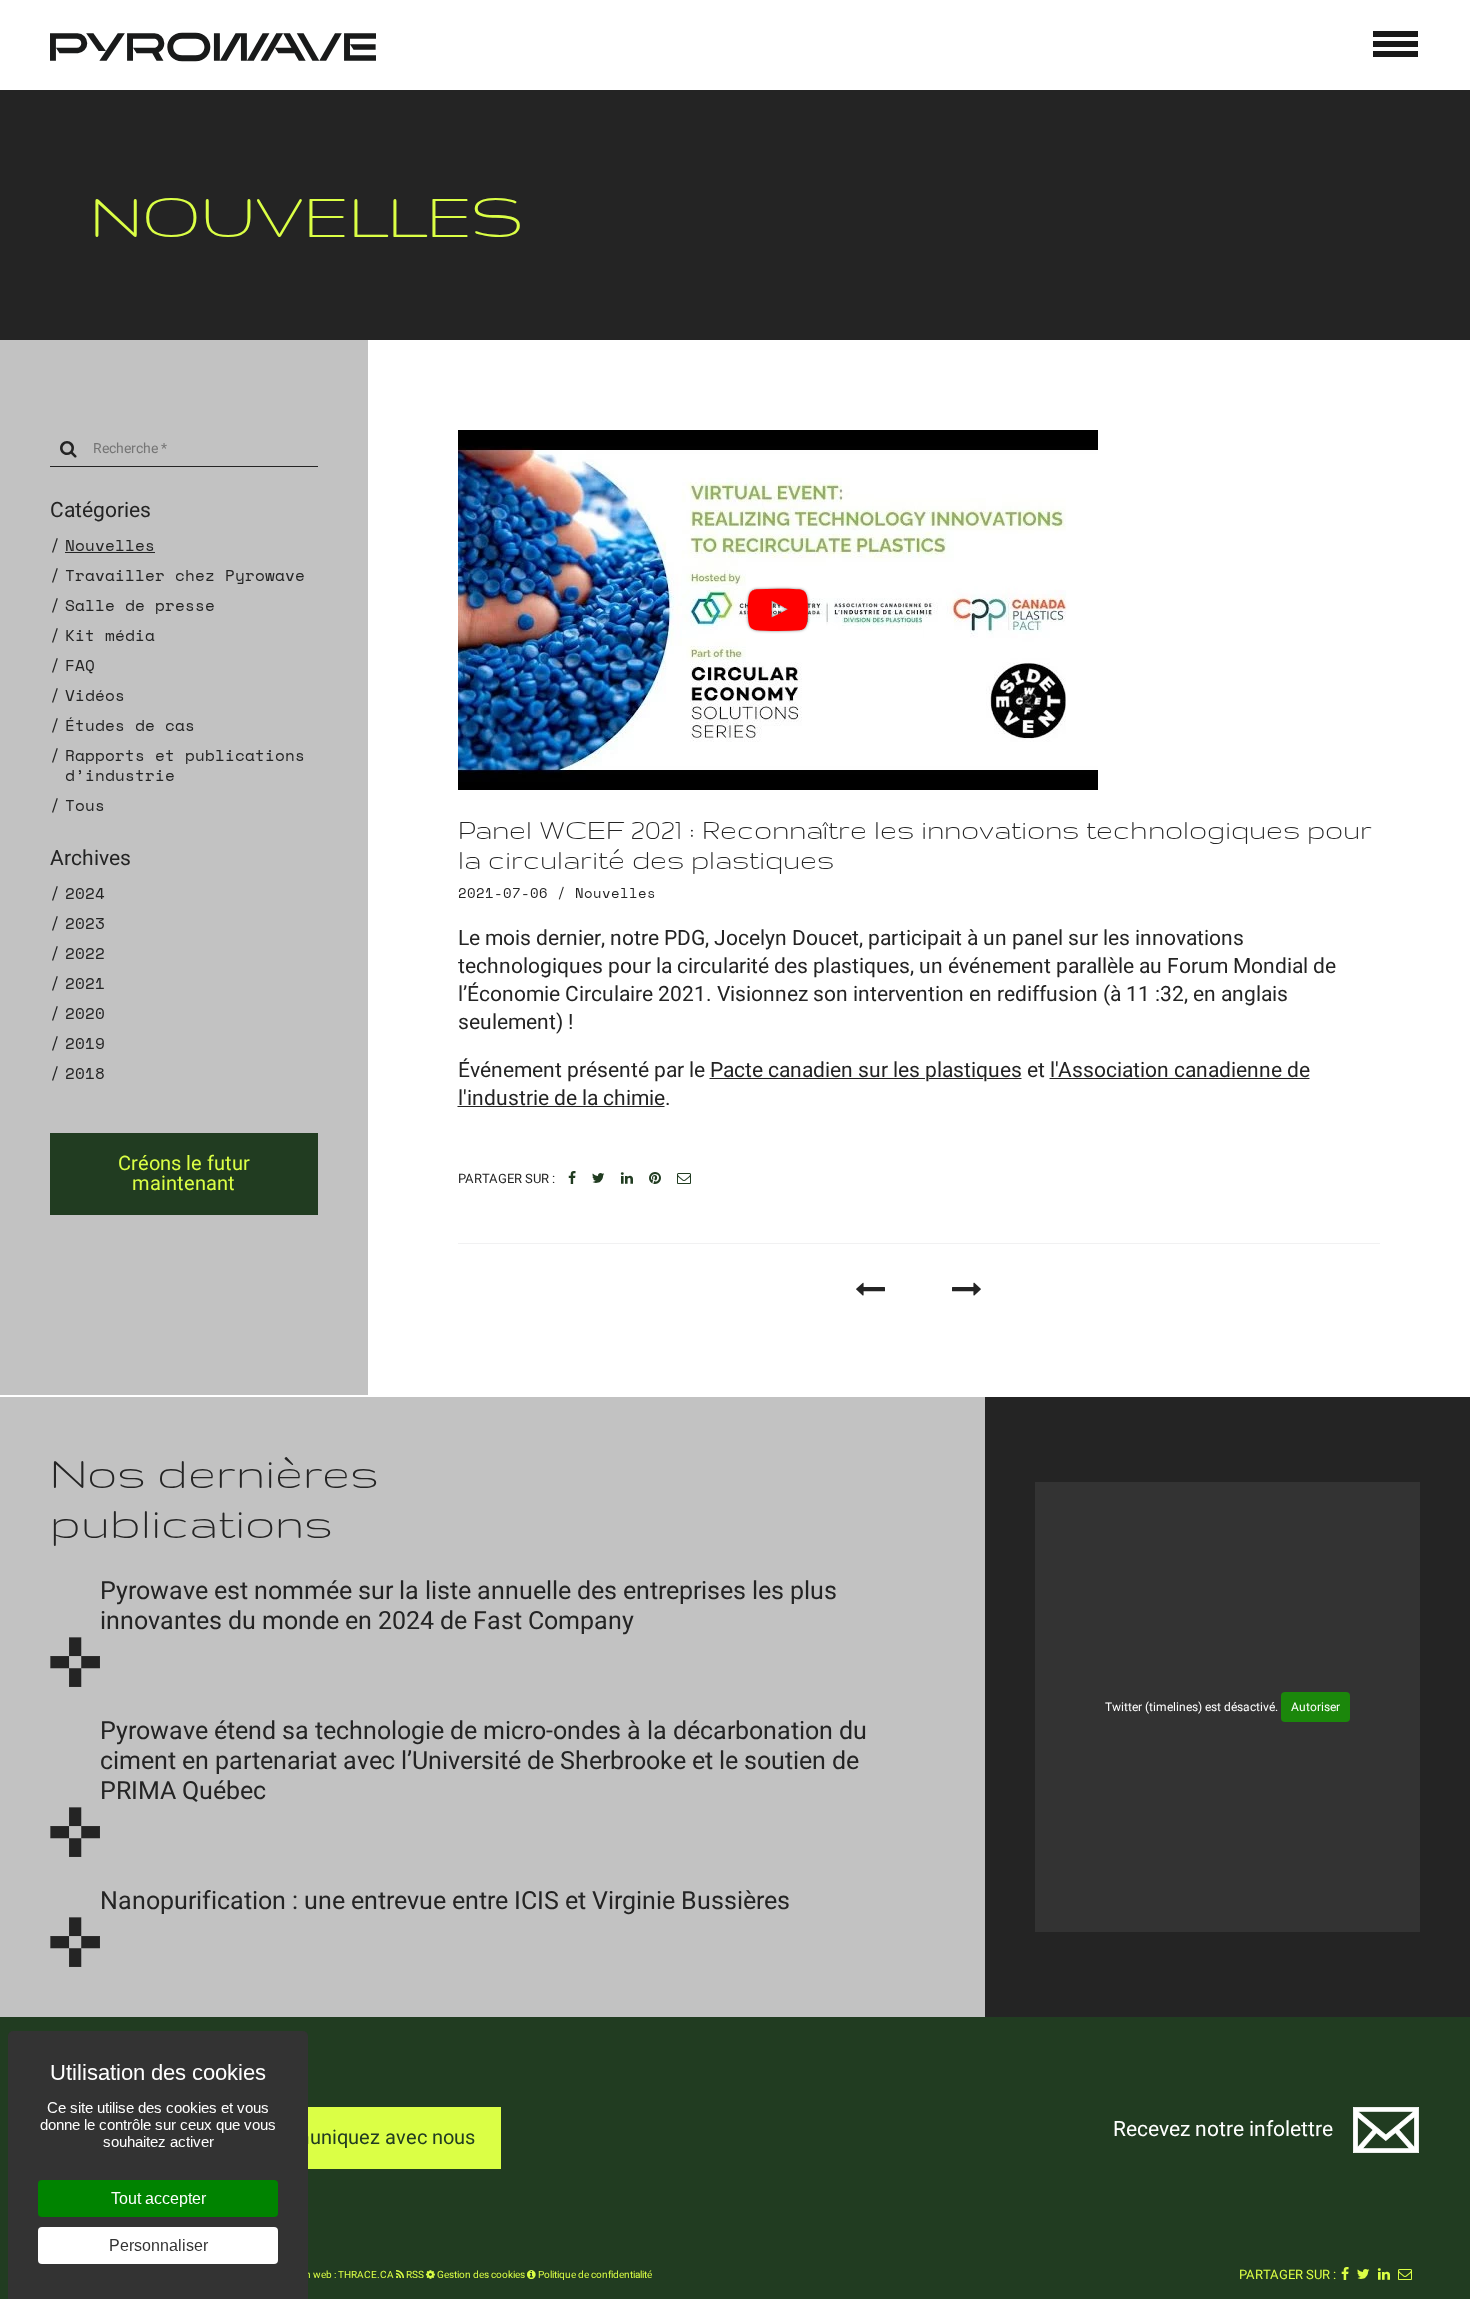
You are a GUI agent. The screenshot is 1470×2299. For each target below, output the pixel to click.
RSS (414, 2275)
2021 (85, 983)
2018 (85, 1073)
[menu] (1396, 44)
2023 (85, 923)
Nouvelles (110, 545)
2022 (85, 953)
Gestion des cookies (480, 2275)
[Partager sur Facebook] (572, 1179)
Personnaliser (158, 2245)
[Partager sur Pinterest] (655, 1179)
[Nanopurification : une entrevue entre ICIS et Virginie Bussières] (75, 1942)
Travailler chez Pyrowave (185, 575)
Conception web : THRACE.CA (326, 2275)
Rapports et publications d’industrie (185, 765)
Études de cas (130, 725)
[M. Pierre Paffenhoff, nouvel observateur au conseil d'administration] (967, 1289)
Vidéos (95, 695)
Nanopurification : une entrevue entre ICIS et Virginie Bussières (445, 1901)
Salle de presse (140, 605)
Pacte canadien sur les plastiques (866, 1070)
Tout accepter (158, 2198)
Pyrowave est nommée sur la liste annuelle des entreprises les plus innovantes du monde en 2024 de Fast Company (468, 1606)
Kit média (110, 635)
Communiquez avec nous (362, 2137)
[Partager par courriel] (684, 1179)
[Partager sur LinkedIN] (627, 1179)
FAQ (80, 665)
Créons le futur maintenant (184, 1173)
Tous (85, 805)
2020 (85, 1013)
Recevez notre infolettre (1223, 2129)
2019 (85, 1043)
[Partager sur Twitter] (598, 1179)
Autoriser (1315, 1707)
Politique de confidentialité (594, 2275)
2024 (85, 893)
